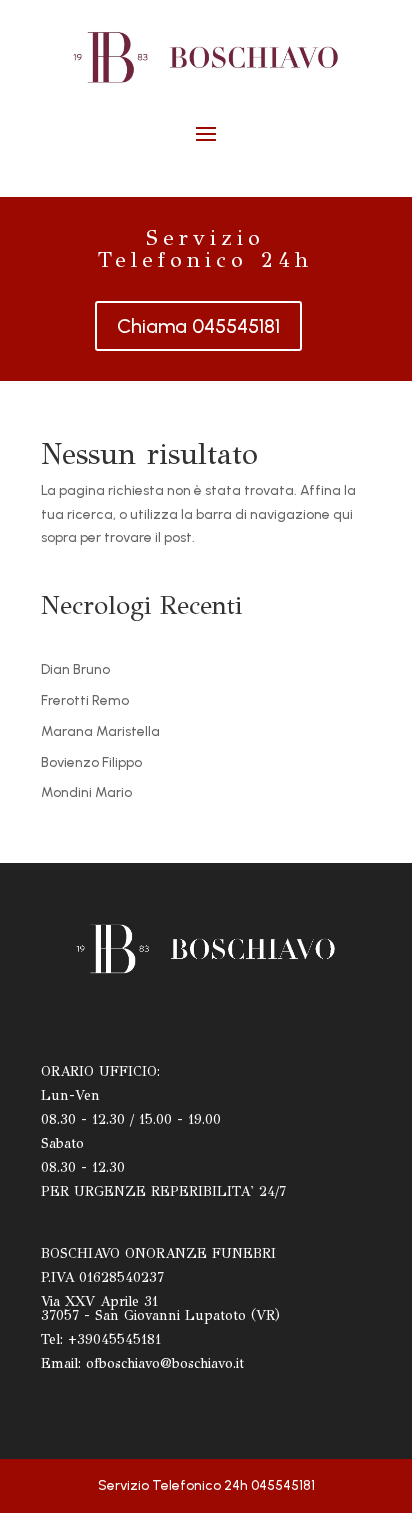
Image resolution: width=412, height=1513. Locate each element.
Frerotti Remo (85, 700)
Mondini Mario (86, 792)
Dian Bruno (75, 669)
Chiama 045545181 (198, 326)
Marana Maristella (100, 731)
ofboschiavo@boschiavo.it (165, 1363)
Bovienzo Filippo (91, 762)
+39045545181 (114, 1339)
